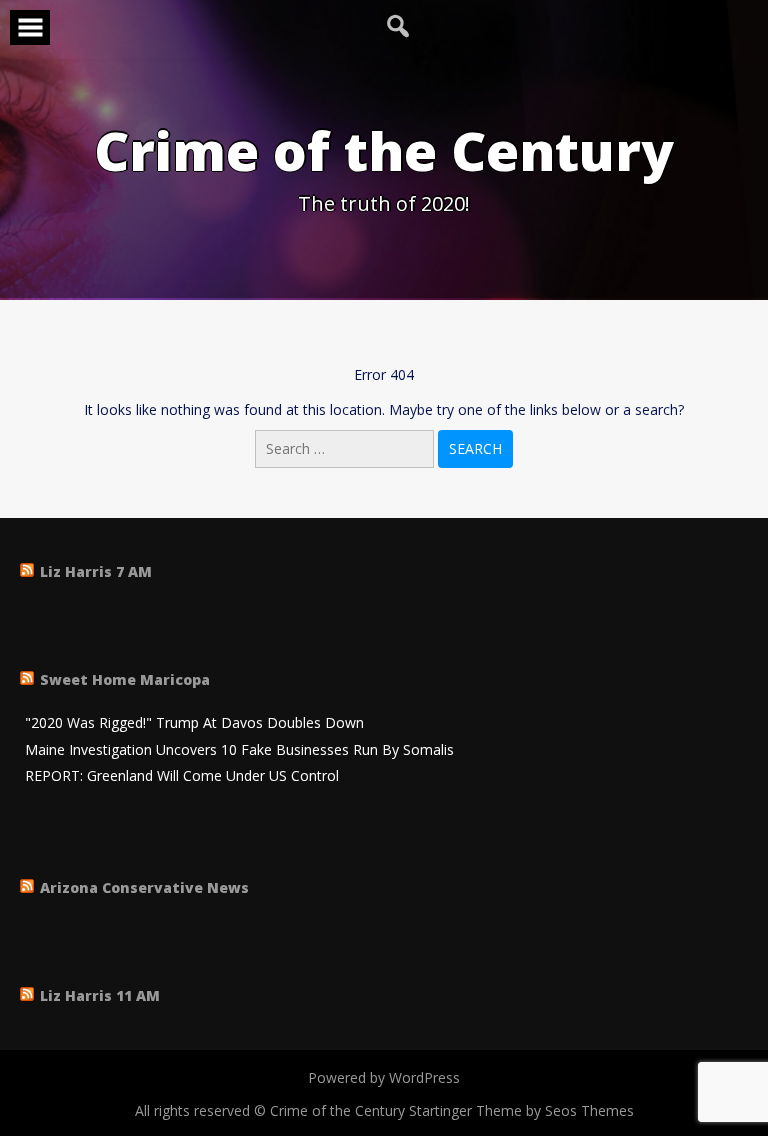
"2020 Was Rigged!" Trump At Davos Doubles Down (194, 723)
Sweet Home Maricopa (125, 679)
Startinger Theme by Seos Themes (521, 1110)
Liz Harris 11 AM (100, 995)
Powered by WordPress (384, 1077)
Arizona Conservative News (144, 887)
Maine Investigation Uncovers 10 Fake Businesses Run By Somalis (239, 750)
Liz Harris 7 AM (96, 571)
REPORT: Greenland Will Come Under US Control (182, 776)
